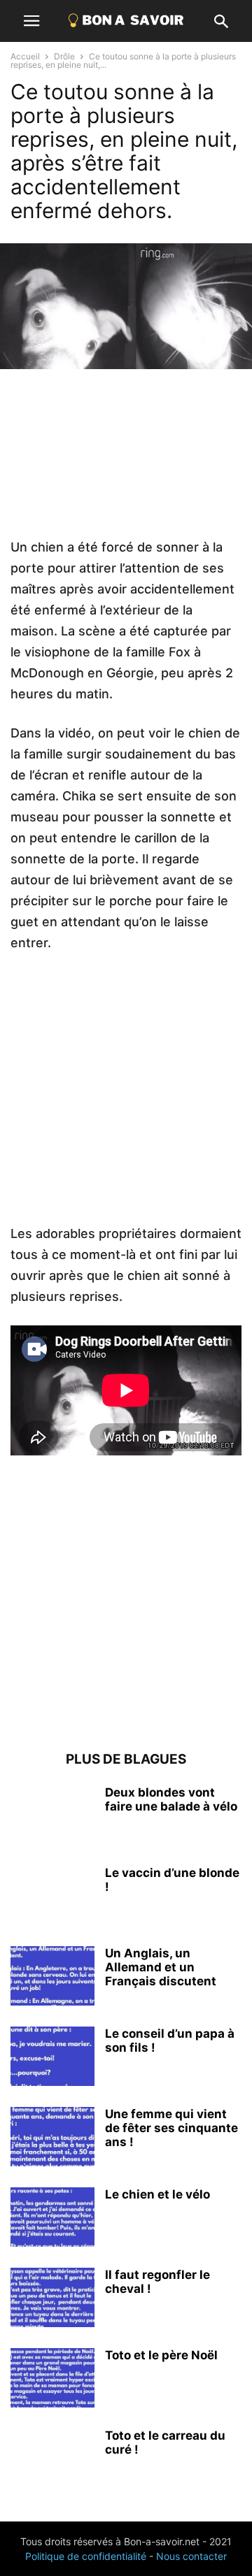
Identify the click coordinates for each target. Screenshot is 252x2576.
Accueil (25, 56)
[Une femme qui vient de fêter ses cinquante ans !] (52, 2138)
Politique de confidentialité (86, 2556)
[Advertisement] (126, 463)
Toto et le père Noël (161, 2355)
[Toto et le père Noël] (52, 2380)
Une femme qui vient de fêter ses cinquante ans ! (171, 2128)
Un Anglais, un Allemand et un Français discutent (161, 1967)
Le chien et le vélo (157, 2194)
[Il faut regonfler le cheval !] (52, 2299)
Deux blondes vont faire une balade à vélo (171, 1799)
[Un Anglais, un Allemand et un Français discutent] (52, 1978)
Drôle (64, 56)
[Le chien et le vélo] (52, 2219)
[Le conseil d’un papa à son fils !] (52, 2058)
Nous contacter (191, 2556)
